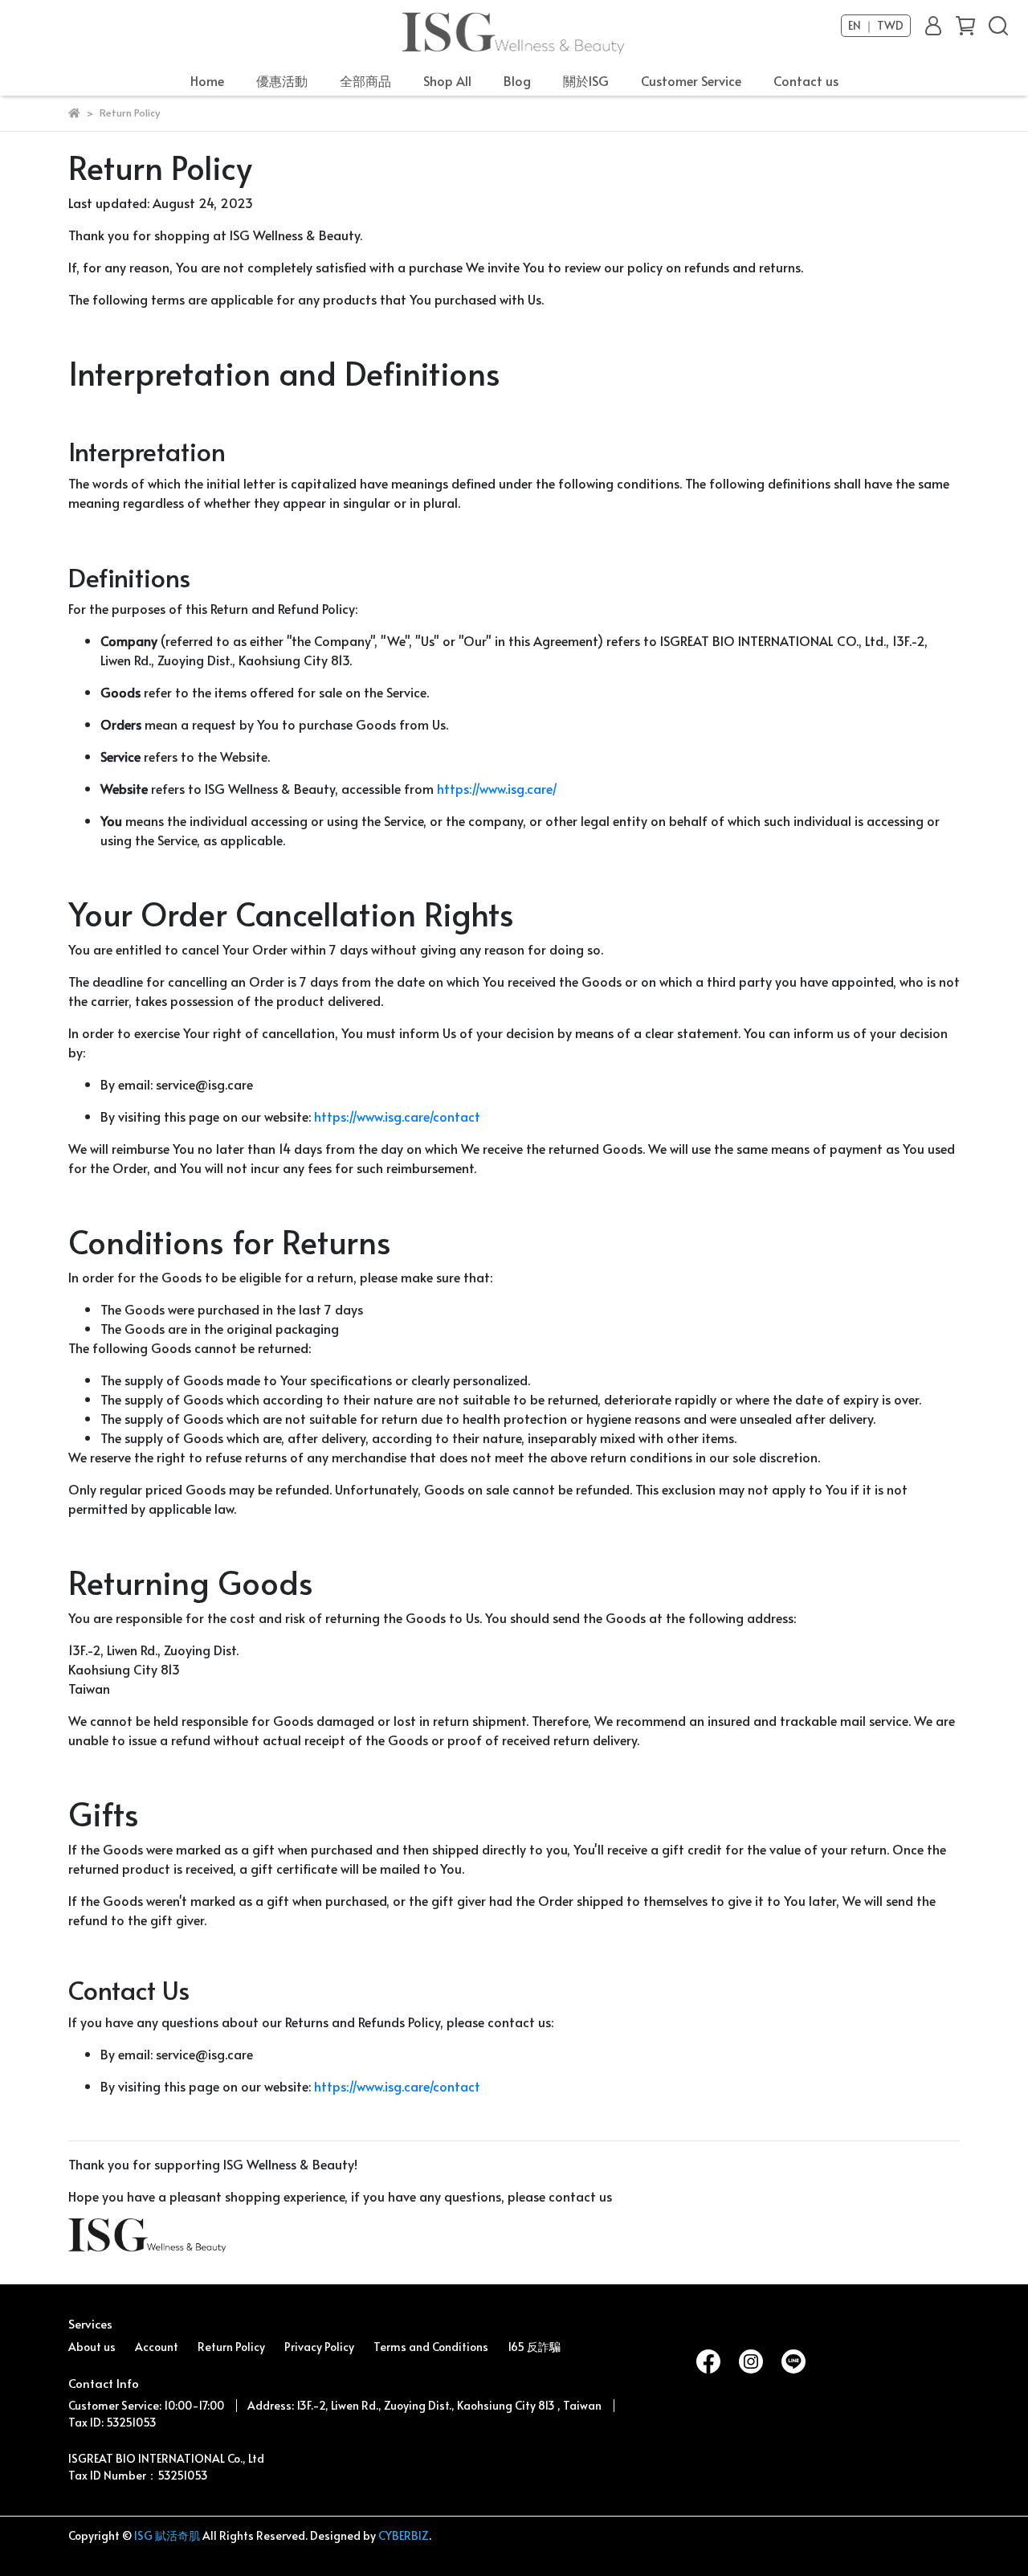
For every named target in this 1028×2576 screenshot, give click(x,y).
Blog (517, 80)
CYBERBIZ (404, 2535)
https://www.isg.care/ (497, 788)
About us (92, 2347)
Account (157, 2347)
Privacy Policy (319, 2347)
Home (207, 80)
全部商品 (365, 80)
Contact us (806, 80)
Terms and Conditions (431, 2347)
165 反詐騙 (534, 2347)
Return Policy (231, 2347)
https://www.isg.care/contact (397, 1116)
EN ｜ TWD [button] (876, 26)
